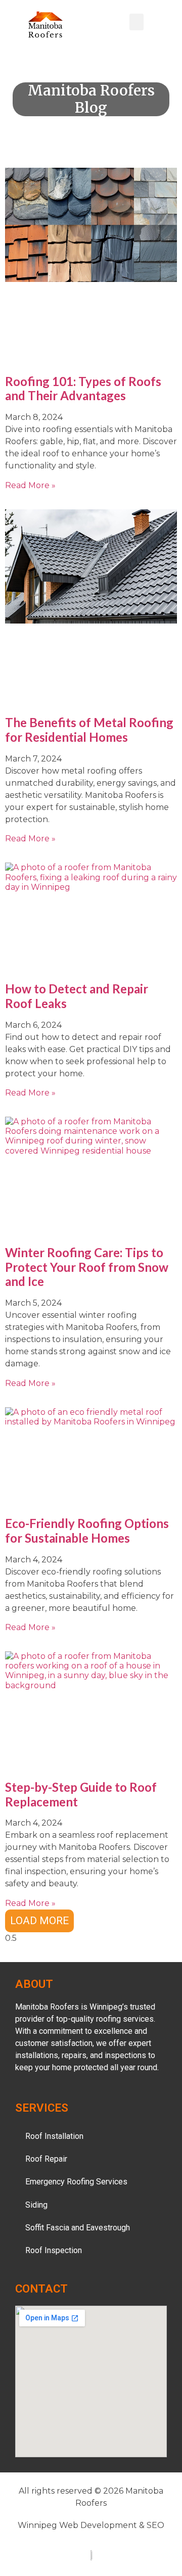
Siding (36, 2205)
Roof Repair (46, 2159)
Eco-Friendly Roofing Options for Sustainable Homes (87, 1531)
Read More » (30, 485)
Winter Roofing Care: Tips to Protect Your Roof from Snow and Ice (87, 1267)
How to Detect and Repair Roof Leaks (77, 996)
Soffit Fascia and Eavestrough (78, 2228)
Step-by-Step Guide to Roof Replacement (81, 1794)
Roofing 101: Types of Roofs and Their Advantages (83, 389)
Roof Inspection (54, 2250)
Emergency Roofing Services (76, 2182)
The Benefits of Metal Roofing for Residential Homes (89, 730)
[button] (136, 22)
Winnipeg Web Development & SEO (91, 2525)
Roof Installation (54, 2136)
